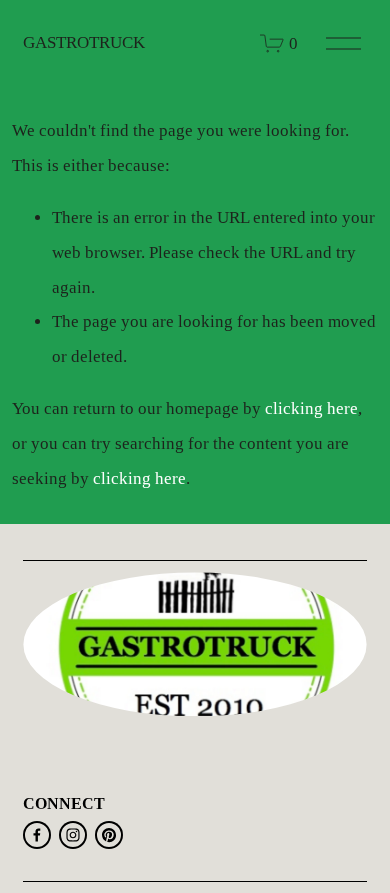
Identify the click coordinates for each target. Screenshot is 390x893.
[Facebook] (37, 835)
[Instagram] (73, 835)
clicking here (311, 408)
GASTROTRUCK (84, 42)
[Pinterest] (109, 835)
